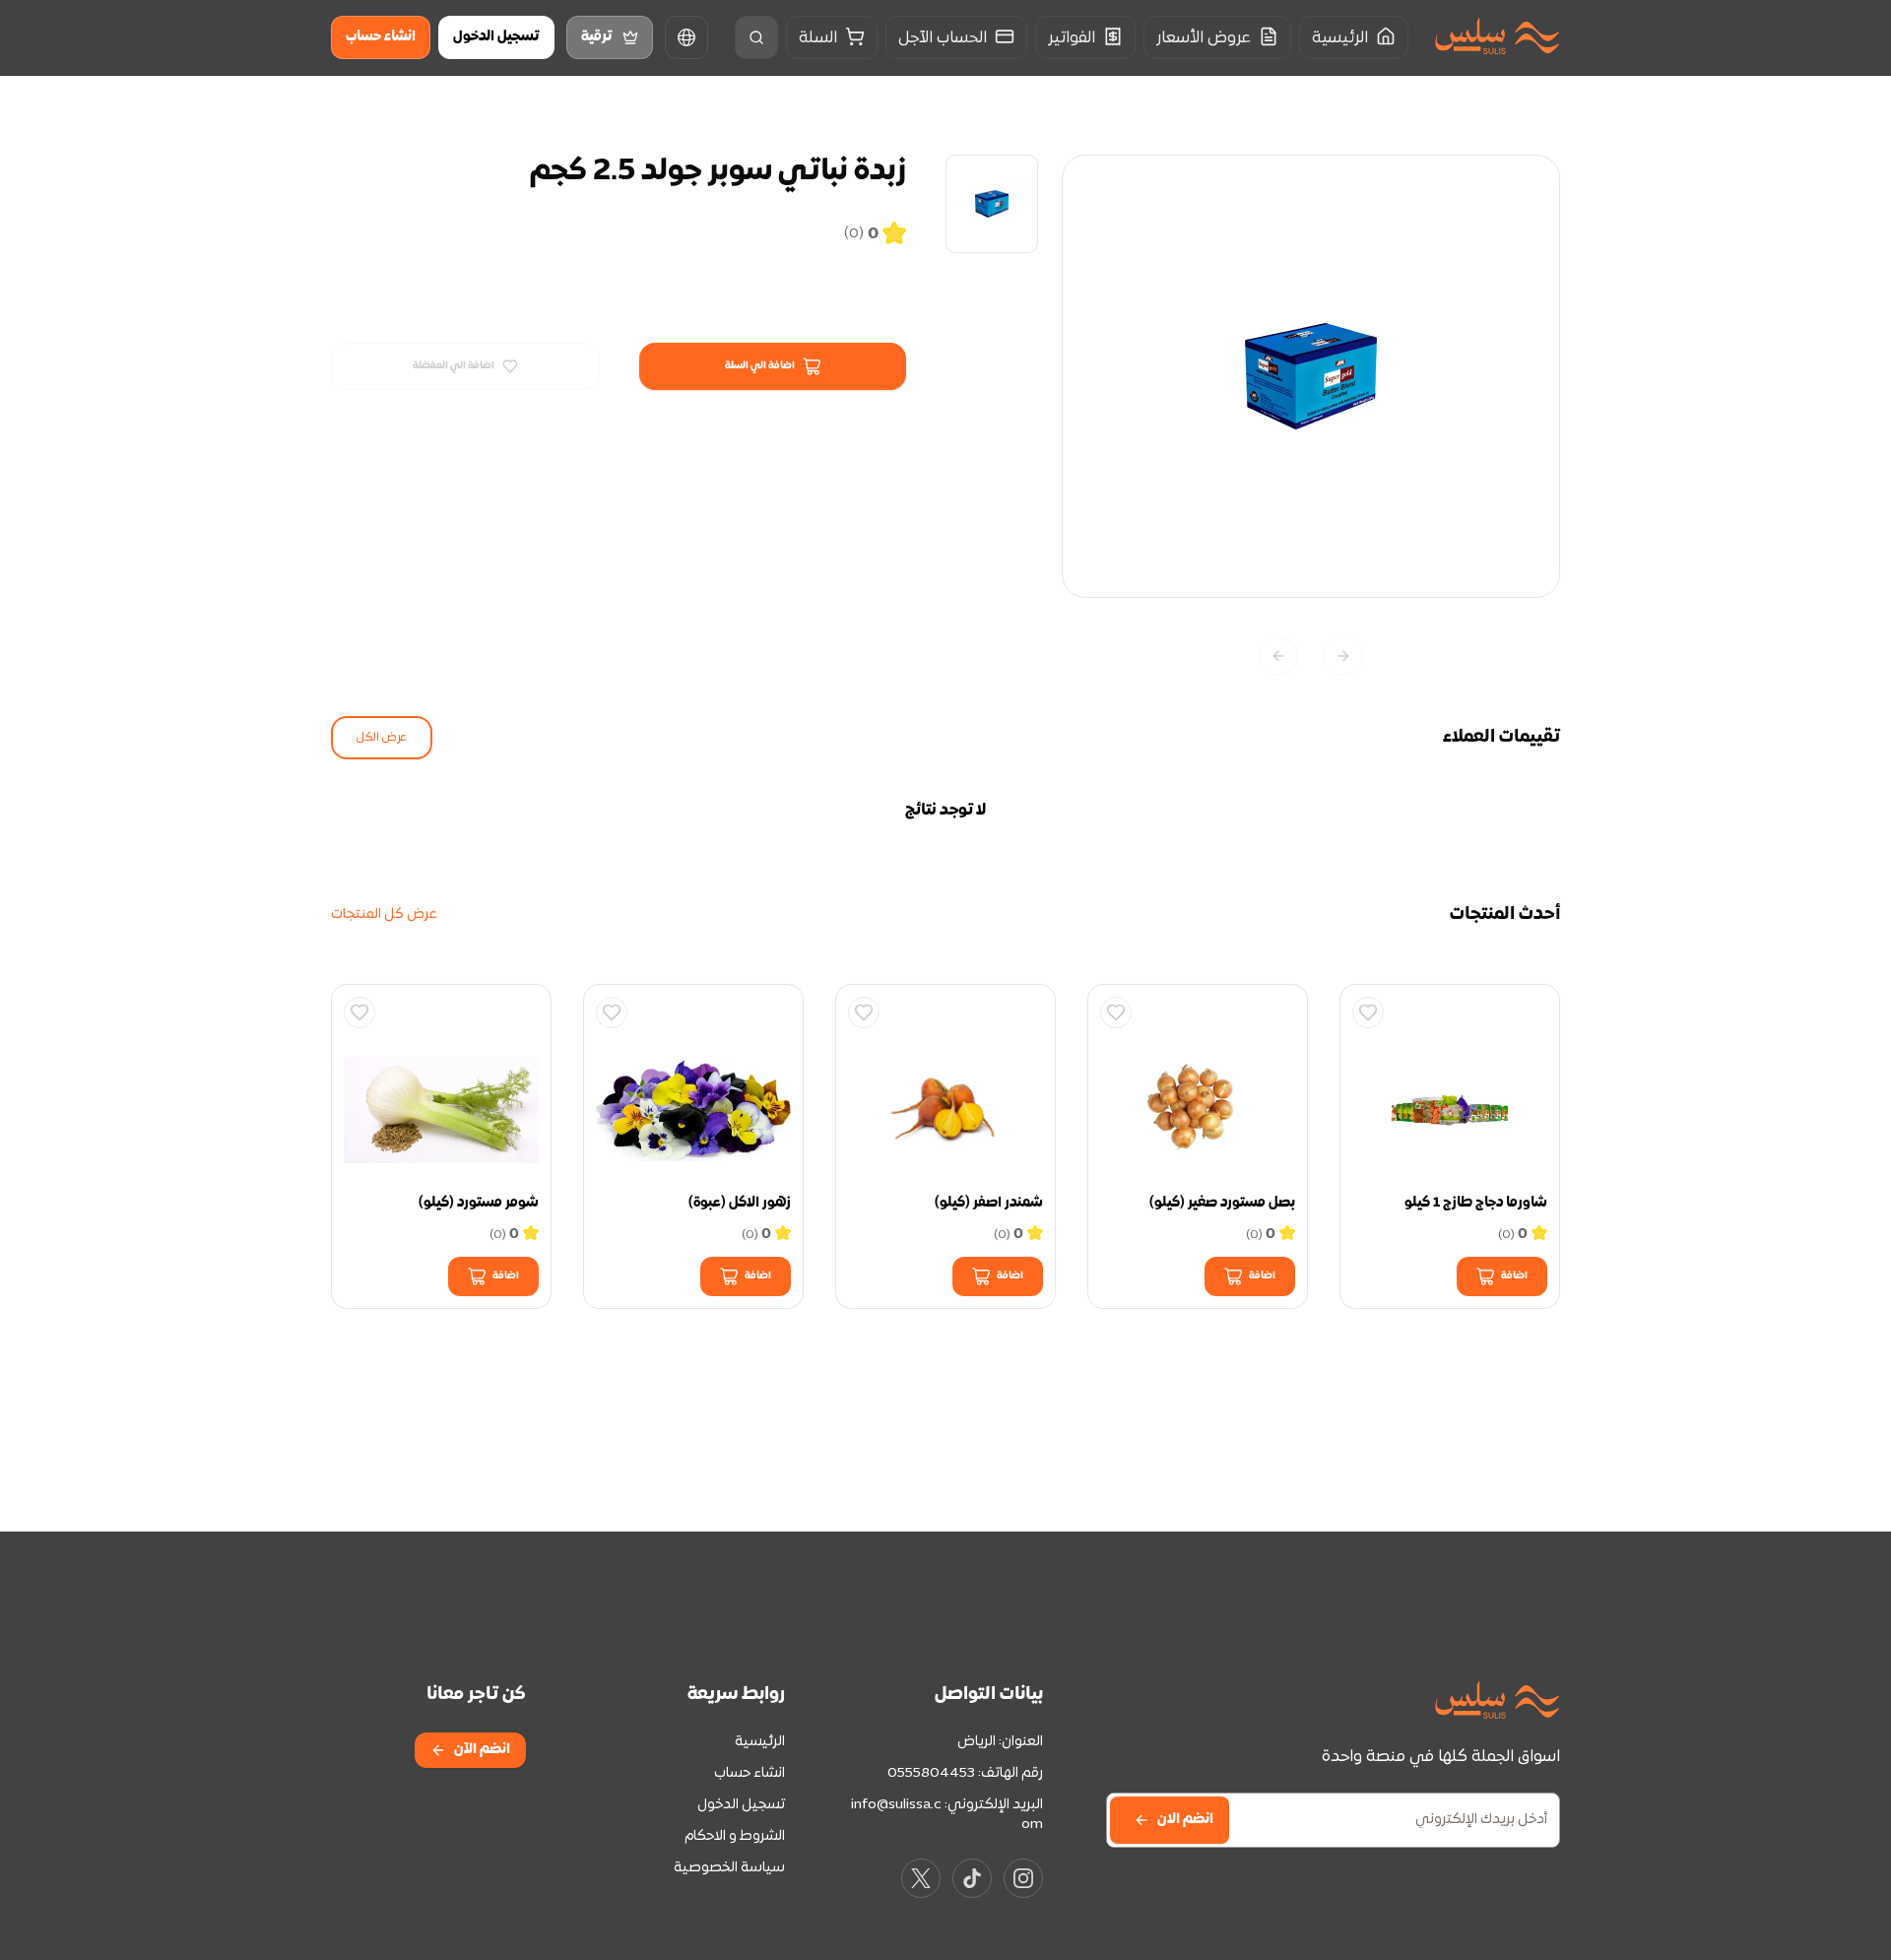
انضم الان (1185, 1820)
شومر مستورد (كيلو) (479, 1203)
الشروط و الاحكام (735, 1836)
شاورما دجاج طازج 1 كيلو (1476, 1203)
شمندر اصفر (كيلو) (989, 1203)
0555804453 (931, 1773)
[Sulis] (1497, 38)
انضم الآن (482, 1750)
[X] (921, 1878)
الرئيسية (760, 1742)
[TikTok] (972, 1878)
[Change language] (686, 37)
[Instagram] (1023, 1878)
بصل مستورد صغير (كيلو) (1222, 1203)
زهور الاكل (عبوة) (740, 1203)
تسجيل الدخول (496, 37)
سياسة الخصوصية (729, 1868)
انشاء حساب (381, 37)
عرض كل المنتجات (384, 915)
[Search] (756, 37)
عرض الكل (382, 738)
